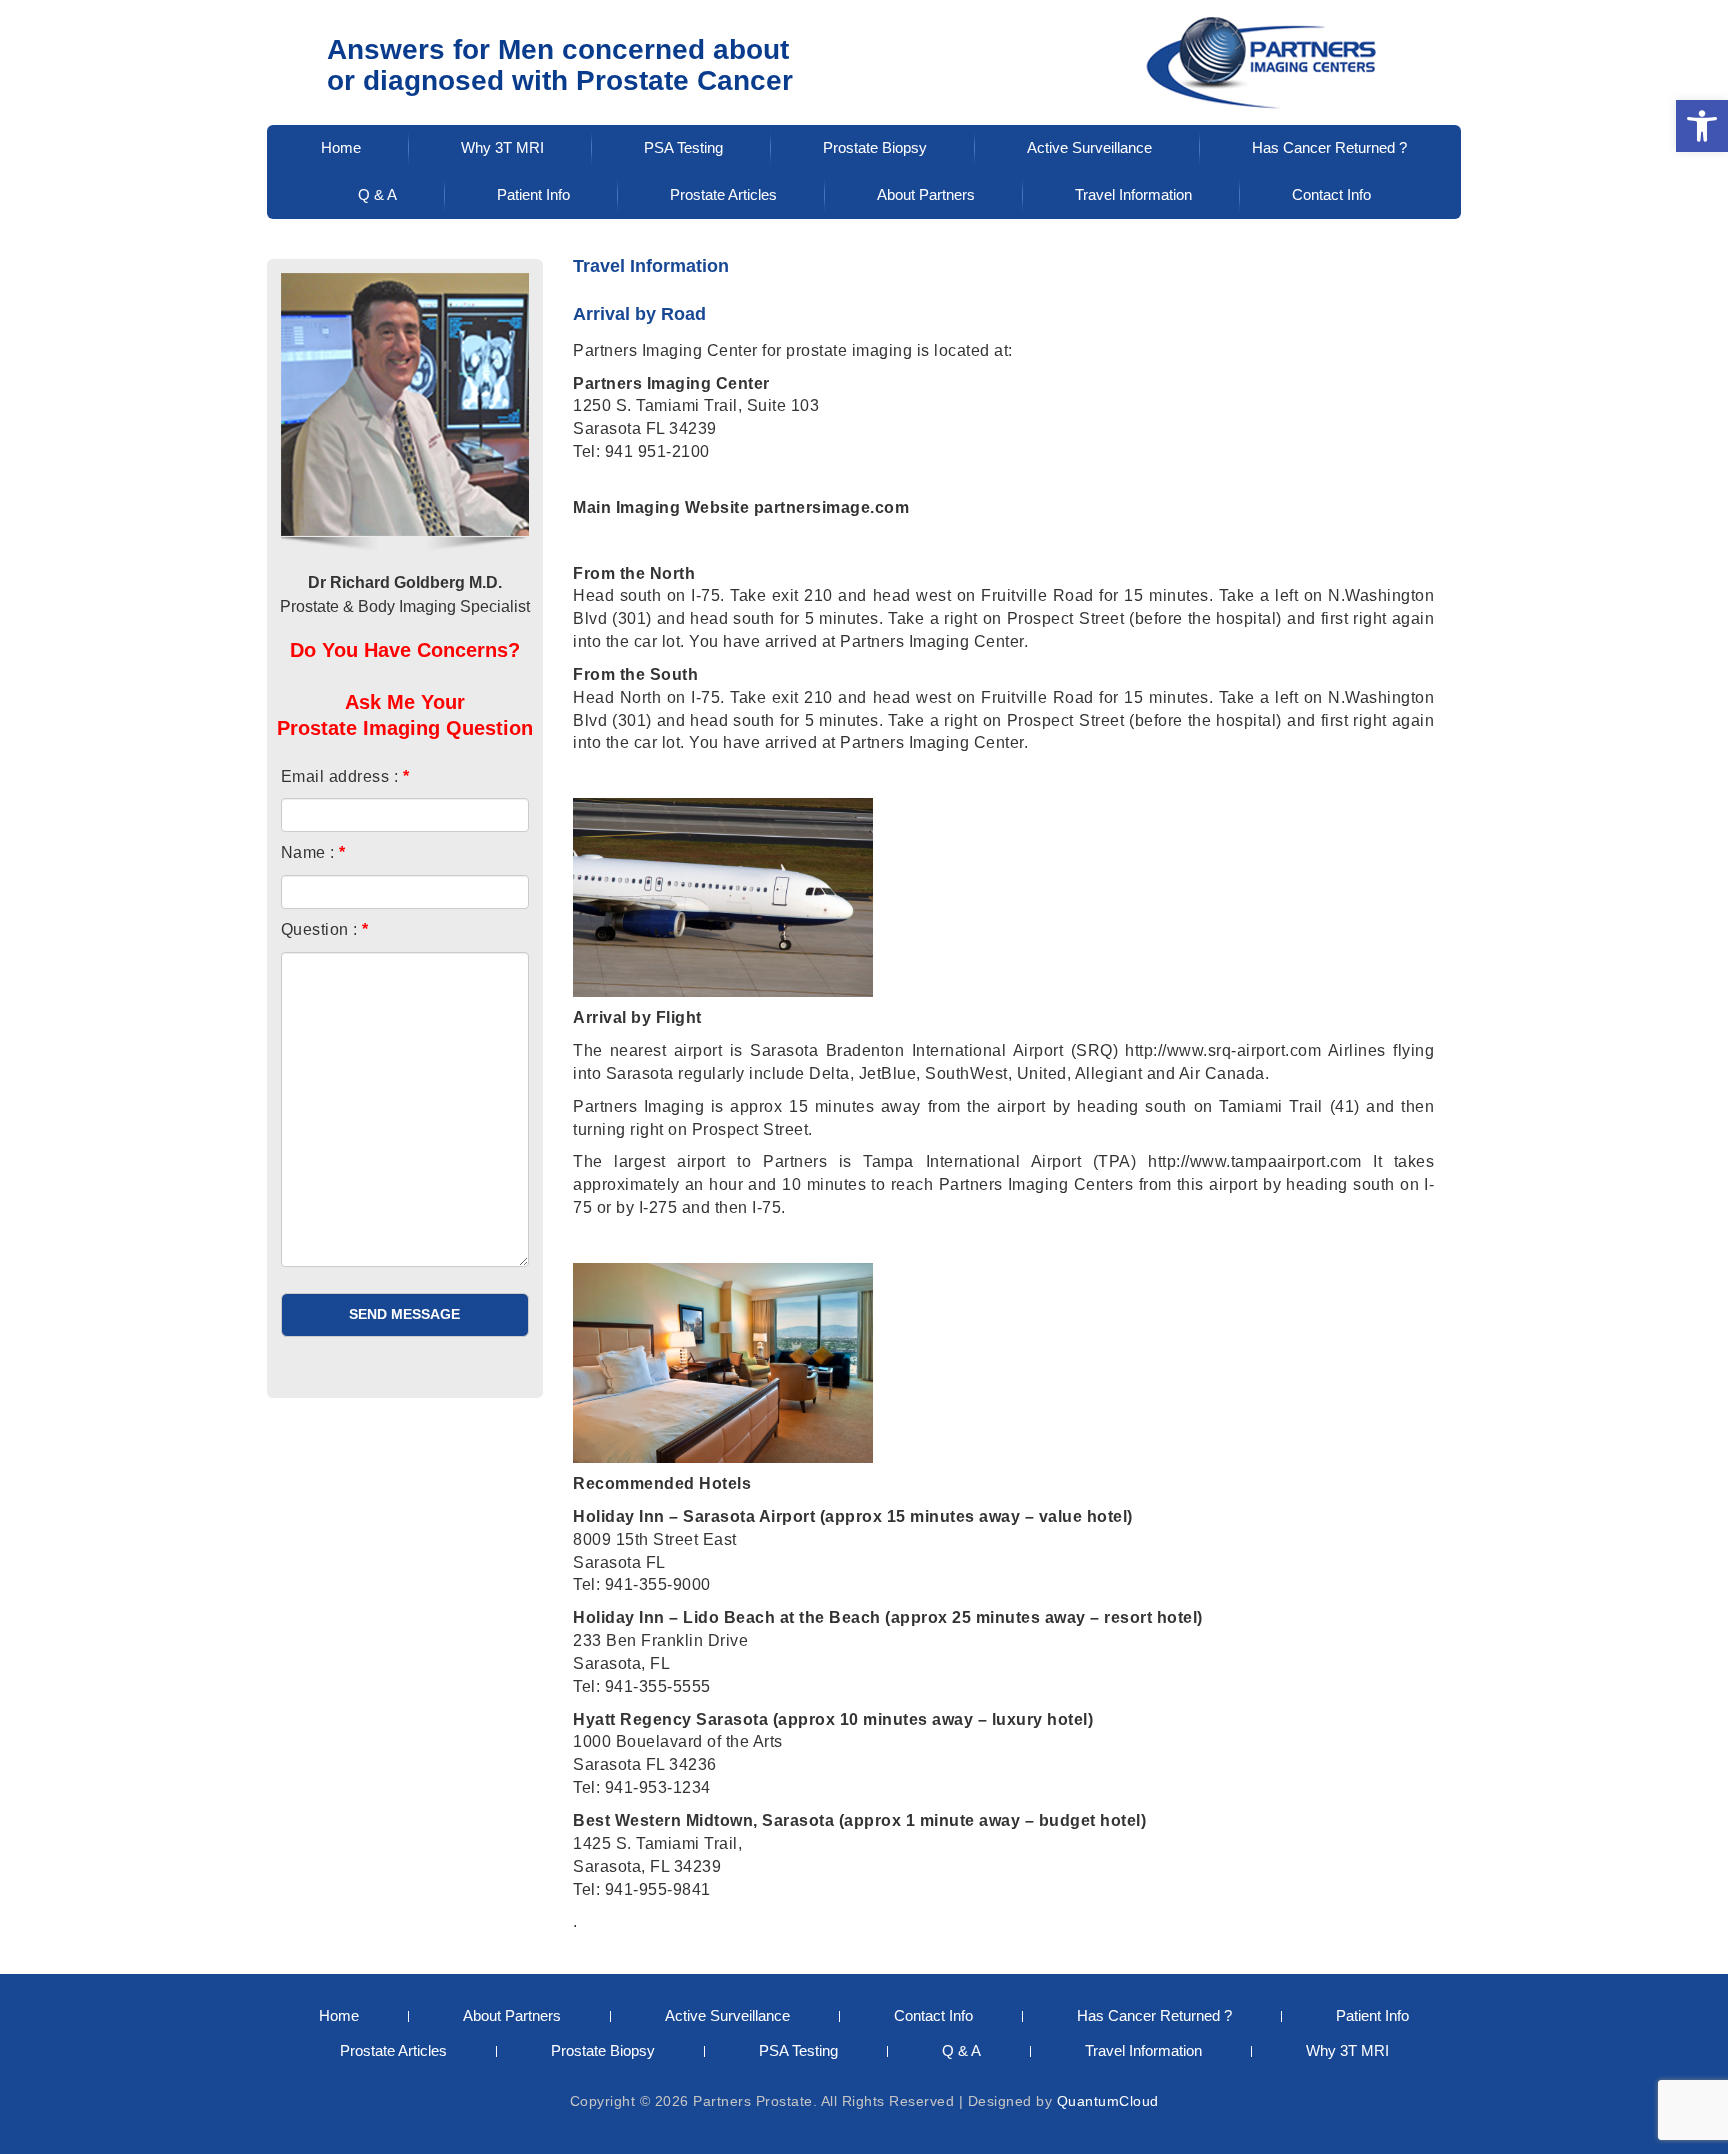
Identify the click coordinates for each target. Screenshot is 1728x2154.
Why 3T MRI (502, 147)
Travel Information (1133, 194)
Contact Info (1331, 194)
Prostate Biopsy (875, 147)
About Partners (926, 194)
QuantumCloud (1108, 2101)
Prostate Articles (723, 194)
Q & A (377, 194)
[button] (1702, 126)
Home (341, 147)
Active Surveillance (1089, 147)
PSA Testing (683, 147)
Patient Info (533, 194)
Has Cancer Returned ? (1329, 147)
